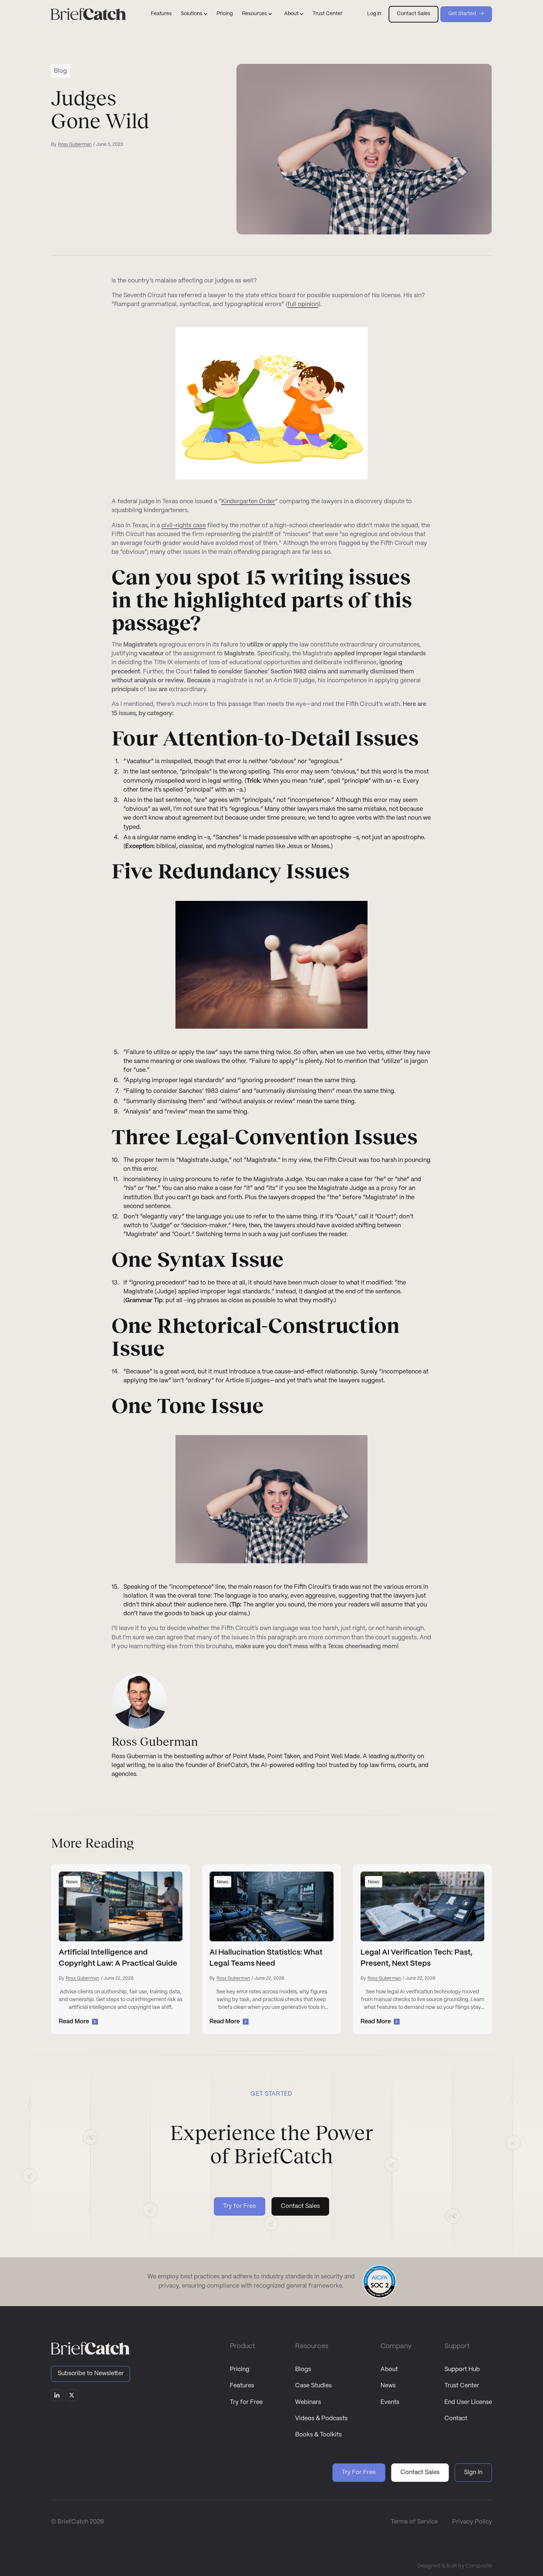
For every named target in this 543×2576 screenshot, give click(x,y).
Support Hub (462, 2369)
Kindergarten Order (248, 502)
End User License (468, 2402)
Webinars (308, 2402)
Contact (456, 2419)
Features (161, 14)
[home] (88, 14)
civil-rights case (184, 526)
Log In (374, 14)
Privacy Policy (472, 2522)
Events (390, 2402)
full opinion (303, 304)
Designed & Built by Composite (455, 2566)
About (389, 2369)
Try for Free (246, 2402)
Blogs (303, 2369)
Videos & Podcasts (321, 2419)
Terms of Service (414, 2522)
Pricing (225, 14)
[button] (194, 14)
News (388, 2386)
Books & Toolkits (318, 2435)
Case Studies (313, 2386)
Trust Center (327, 14)
